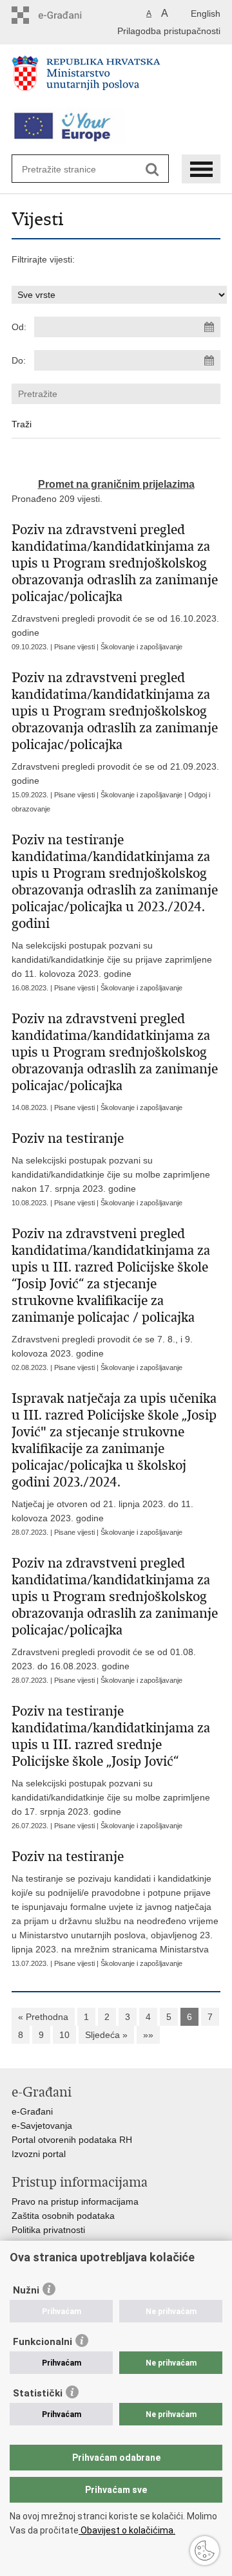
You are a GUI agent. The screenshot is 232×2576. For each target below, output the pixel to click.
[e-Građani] (67, 15)
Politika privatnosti (48, 2230)
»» (148, 2035)
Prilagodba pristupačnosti (169, 31)
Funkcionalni (43, 2342)
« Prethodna (43, 2017)
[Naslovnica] (116, 79)
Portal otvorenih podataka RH (72, 2140)
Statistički (38, 2393)
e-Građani (32, 2111)
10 (64, 2035)
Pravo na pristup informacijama (75, 2201)
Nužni (26, 2290)
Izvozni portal (39, 2154)
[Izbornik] (201, 169)
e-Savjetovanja (42, 2126)
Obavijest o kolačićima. (127, 2530)
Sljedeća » (106, 2035)
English (206, 14)
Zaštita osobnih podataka (63, 2216)
